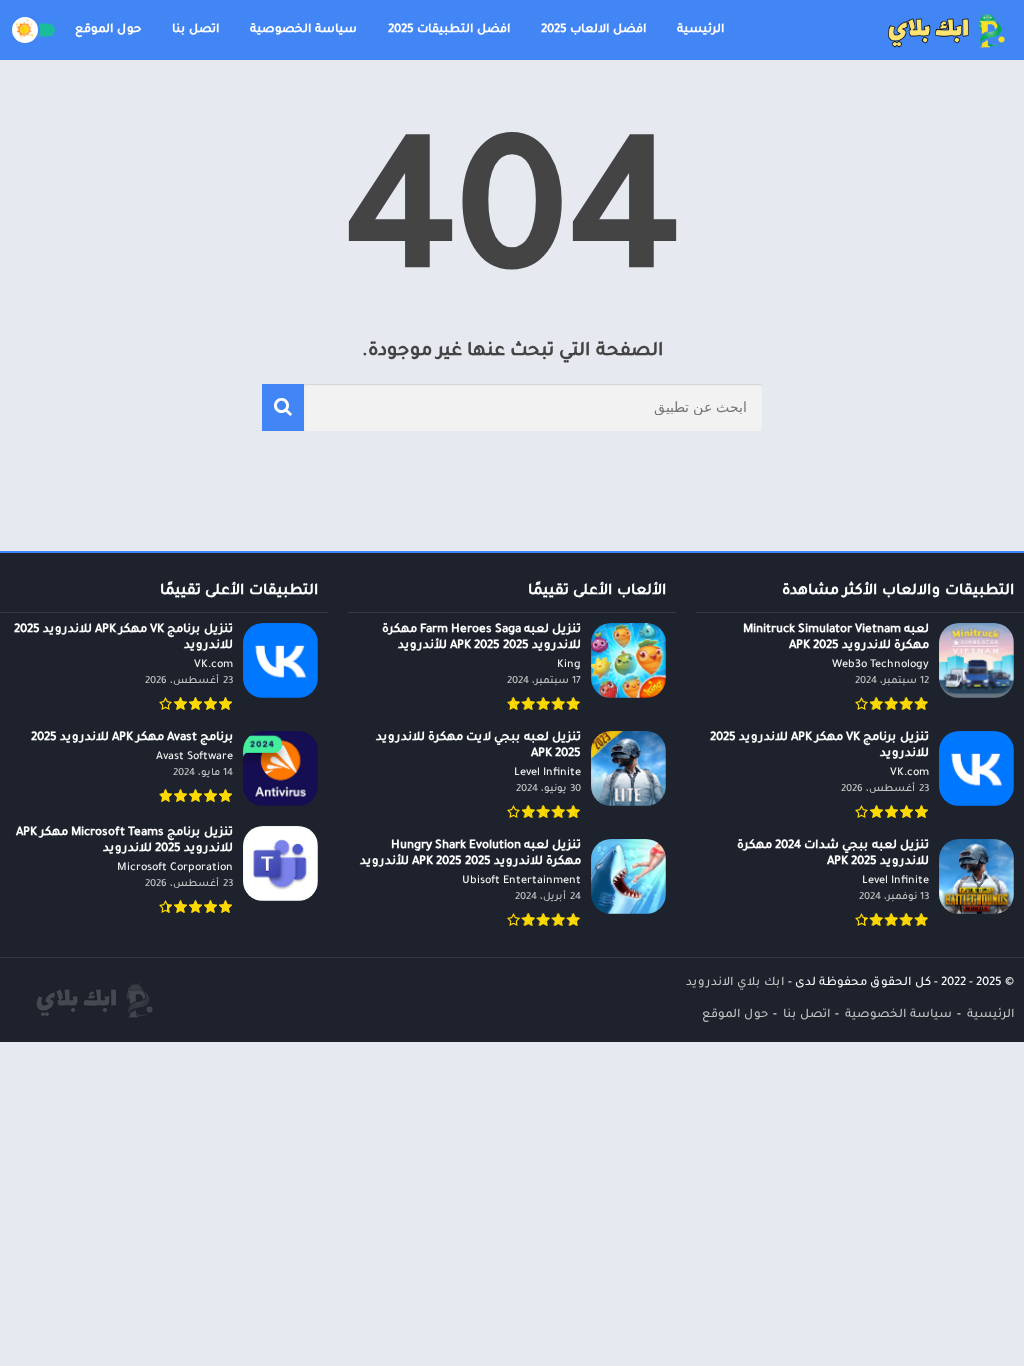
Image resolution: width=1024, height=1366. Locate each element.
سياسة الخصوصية (303, 30)
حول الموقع (108, 30)
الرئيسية (700, 30)
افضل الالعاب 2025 (593, 30)
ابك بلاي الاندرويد (735, 983)
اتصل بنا (195, 30)
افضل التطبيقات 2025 (449, 30)
